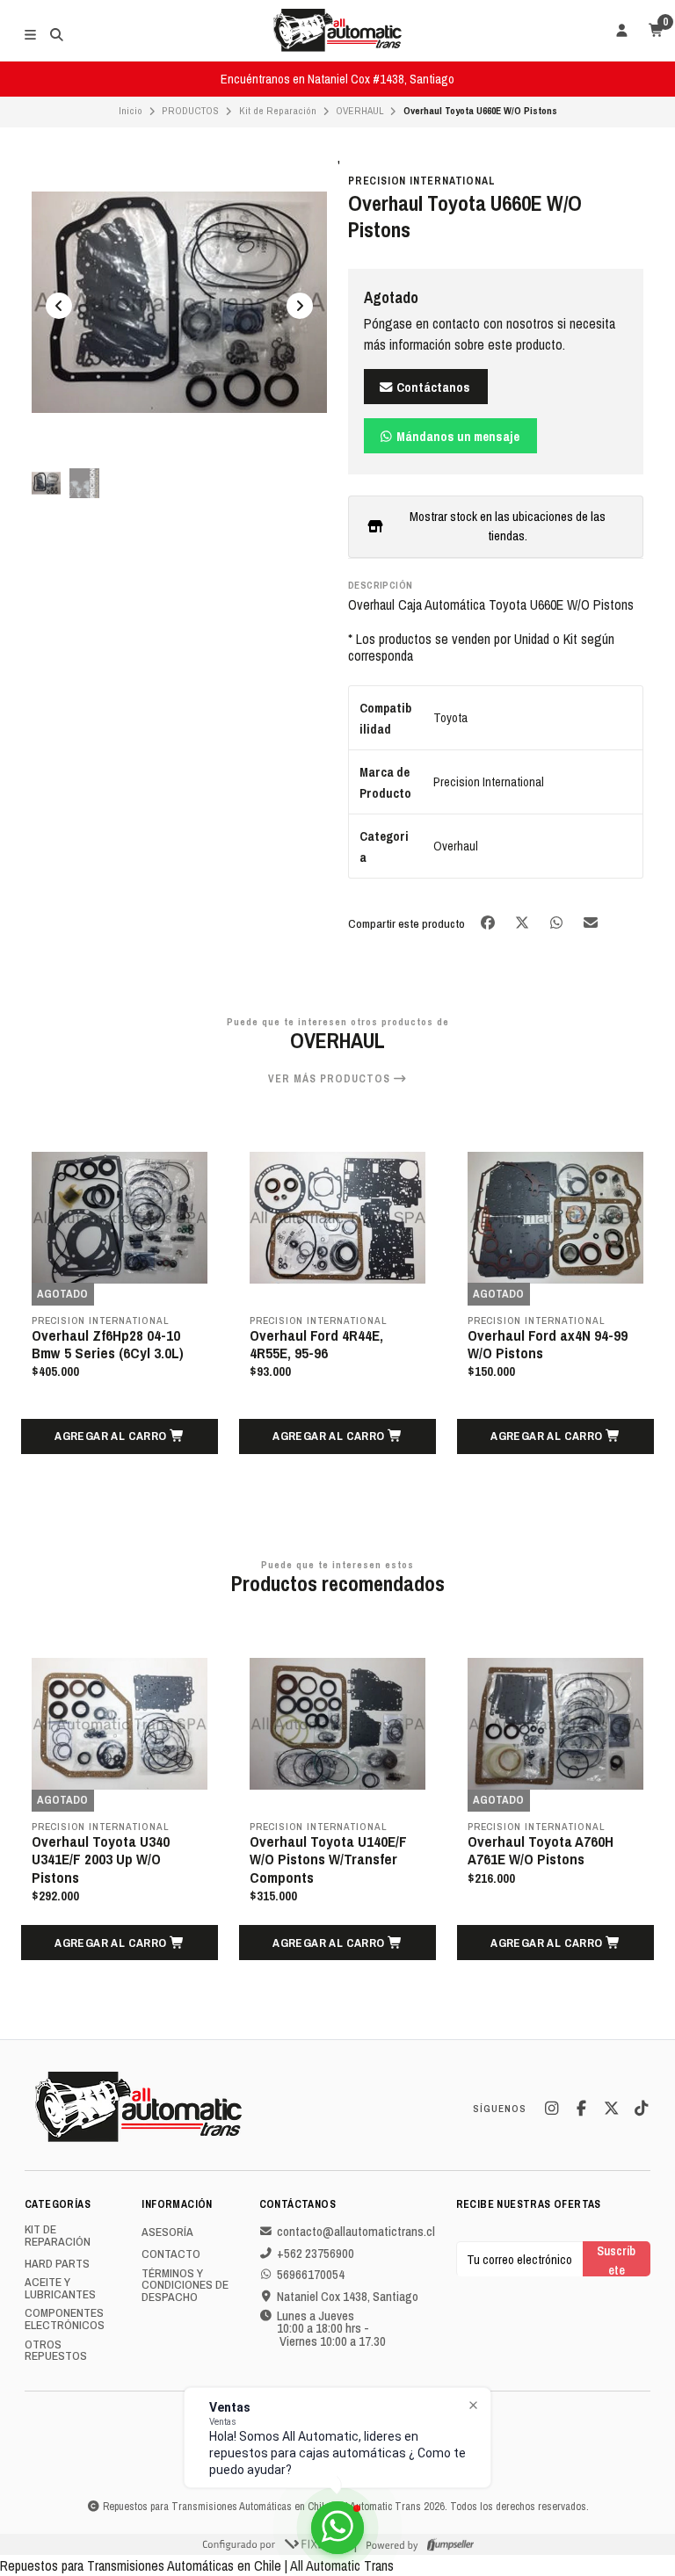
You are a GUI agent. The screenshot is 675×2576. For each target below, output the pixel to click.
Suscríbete (616, 2259)
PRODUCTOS (190, 111)
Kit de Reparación (278, 111)
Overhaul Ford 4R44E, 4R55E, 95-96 (316, 1344)
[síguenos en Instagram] (551, 2109)
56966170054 (311, 2275)
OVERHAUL (359, 111)
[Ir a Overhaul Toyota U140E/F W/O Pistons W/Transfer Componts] (337, 1724)
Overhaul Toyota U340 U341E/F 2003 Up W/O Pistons (101, 1859)
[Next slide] (300, 306)
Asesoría (167, 2232)
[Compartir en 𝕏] (523, 922)
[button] (120, 1436)
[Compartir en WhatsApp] (558, 922)
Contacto (171, 2254)
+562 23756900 (316, 2254)
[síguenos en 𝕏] (611, 2109)
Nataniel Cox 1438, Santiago (348, 2297)
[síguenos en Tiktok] (641, 2109)
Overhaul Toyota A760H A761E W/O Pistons (541, 1850)
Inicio (131, 111)
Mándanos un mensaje (457, 436)
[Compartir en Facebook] (489, 922)
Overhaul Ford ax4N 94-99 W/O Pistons (548, 1344)
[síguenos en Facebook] (581, 2109)
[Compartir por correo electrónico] (591, 922)
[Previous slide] (59, 306)
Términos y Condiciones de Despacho (185, 2286)
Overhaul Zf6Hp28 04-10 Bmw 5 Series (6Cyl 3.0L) (108, 1344)
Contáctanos (432, 387)
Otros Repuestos (56, 2351)
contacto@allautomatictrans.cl (356, 2232)
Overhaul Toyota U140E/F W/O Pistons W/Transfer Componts (328, 1859)
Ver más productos (331, 1079)
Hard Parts (57, 2264)
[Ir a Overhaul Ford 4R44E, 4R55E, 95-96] (337, 1218)
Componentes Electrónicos (65, 2319)
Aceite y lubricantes (60, 2288)
